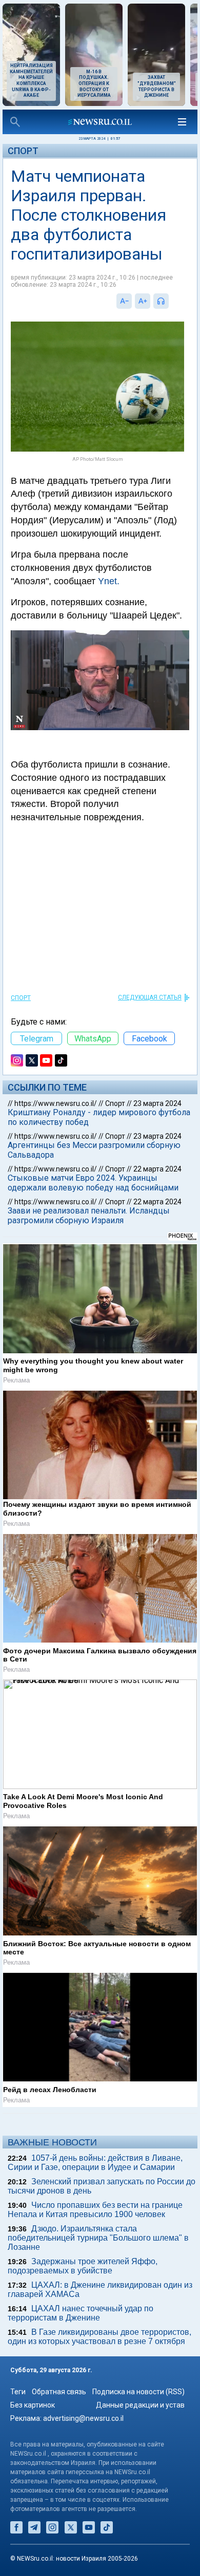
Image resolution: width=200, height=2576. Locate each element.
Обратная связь (59, 2392)
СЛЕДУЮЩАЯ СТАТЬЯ (150, 997)
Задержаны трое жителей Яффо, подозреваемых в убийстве (83, 2266)
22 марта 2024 (157, 1169)
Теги (18, 2392)
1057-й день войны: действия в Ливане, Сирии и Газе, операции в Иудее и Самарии (95, 2163)
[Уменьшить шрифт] (124, 301)
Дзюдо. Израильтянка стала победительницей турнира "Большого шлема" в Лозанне (98, 2238)
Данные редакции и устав (140, 2405)
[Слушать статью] (171, 301)
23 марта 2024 (157, 1103)
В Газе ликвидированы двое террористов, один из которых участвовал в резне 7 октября (99, 2337)
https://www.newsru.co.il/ (56, 1103)
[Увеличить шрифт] (143, 301)
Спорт (23, 151)
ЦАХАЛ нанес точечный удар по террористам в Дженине (81, 2313)
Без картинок (33, 2405)
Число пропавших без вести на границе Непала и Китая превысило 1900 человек (95, 2210)
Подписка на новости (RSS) (138, 2392)
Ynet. (109, 581)
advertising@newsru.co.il (83, 2418)
